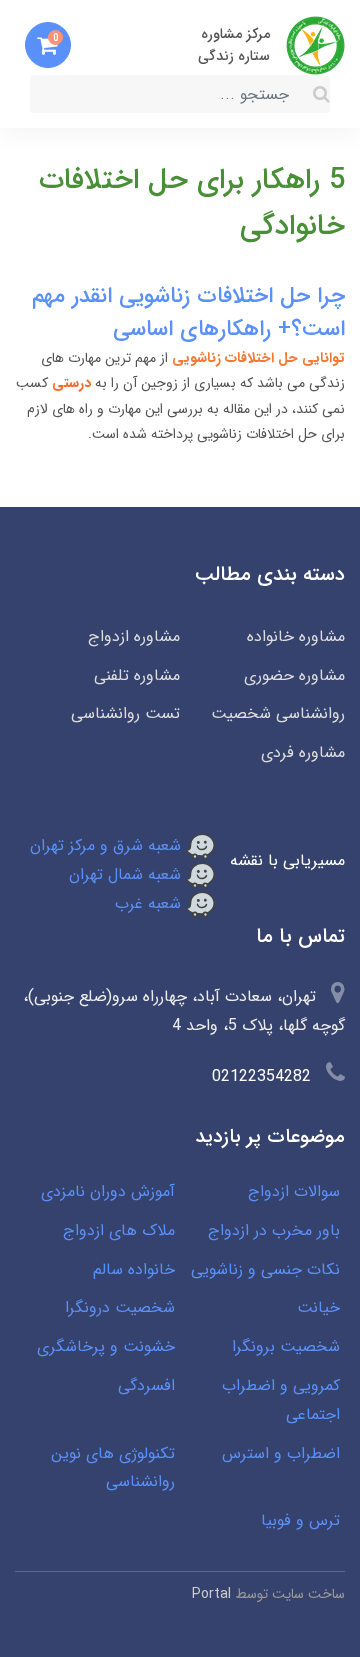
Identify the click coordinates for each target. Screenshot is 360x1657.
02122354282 (261, 1076)
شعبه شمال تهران (127, 874)
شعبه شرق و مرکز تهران (108, 845)
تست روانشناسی (125, 713)
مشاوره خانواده (296, 636)
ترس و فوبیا (300, 1520)
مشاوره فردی (303, 752)
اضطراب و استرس (281, 1453)
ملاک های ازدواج (119, 1230)
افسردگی (146, 1385)
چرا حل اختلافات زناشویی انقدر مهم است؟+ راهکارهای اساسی (188, 312)
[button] (48, 45)
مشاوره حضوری (294, 675)
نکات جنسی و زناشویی (265, 1269)
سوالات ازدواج (294, 1191)
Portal (211, 1594)
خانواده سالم (134, 1269)
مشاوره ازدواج (134, 636)
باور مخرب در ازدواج (274, 1230)
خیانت (318, 1307)
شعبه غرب (150, 903)
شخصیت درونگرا (120, 1307)
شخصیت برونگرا (286, 1346)
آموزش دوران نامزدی (108, 1191)
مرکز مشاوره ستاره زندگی (234, 45)
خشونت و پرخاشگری (106, 1346)
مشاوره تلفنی (137, 675)
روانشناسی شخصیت (278, 713)
